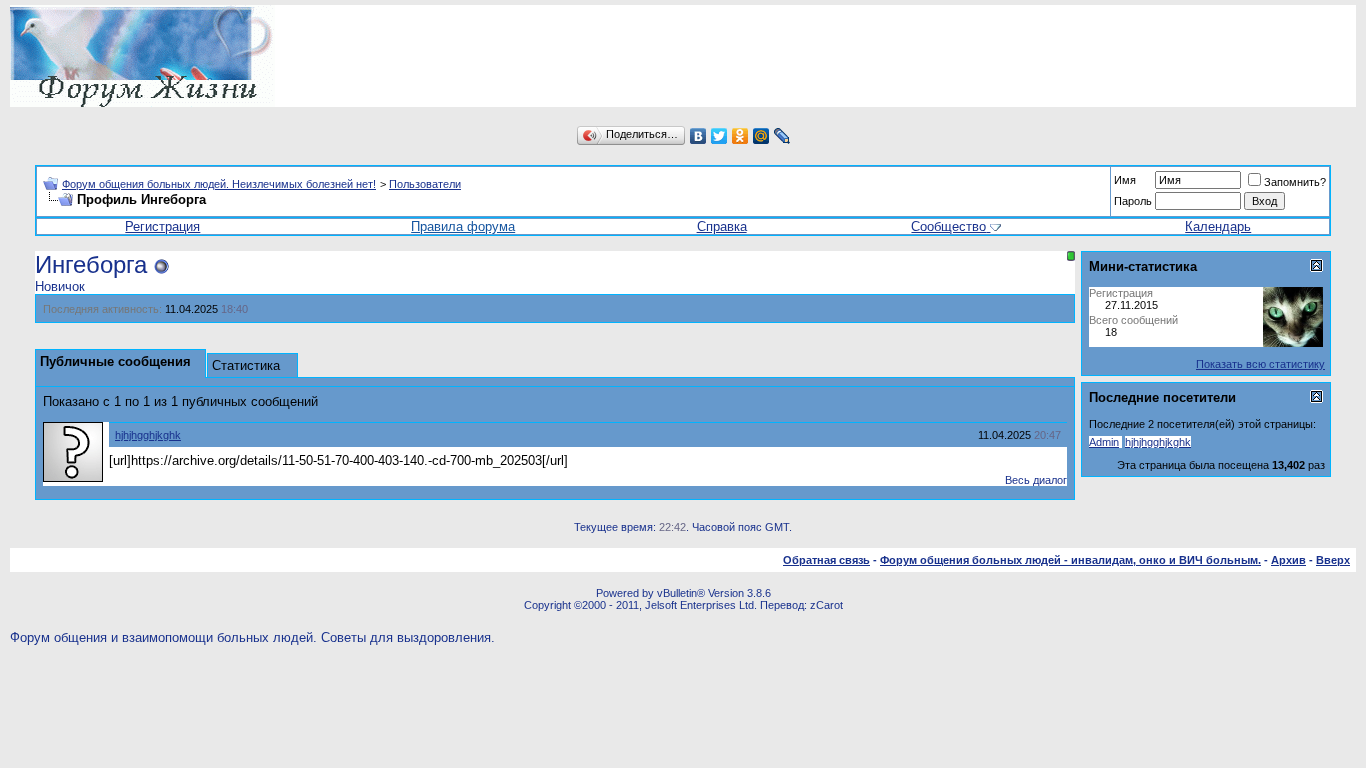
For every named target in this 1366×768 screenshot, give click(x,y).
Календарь (1218, 226)
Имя (1125, 180)
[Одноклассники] (740, 136)
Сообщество (948, 226)
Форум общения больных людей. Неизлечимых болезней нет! (219, 184)
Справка (722, 226)
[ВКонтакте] (698, 136)
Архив (1288, 560)
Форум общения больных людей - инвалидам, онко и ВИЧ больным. (1070, 560)
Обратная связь (826, 560)
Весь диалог (1036, 480)
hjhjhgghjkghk (148, 435)
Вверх (1333, 560)
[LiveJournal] (782, 136)
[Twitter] (719, 136)
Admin (1104, 442)
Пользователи (425, 184)
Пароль (1133, 201)
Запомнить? (1295, 182)
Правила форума (463, 226)
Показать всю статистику (1260, 364)
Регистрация (162, 226)
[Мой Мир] (761, 136)
